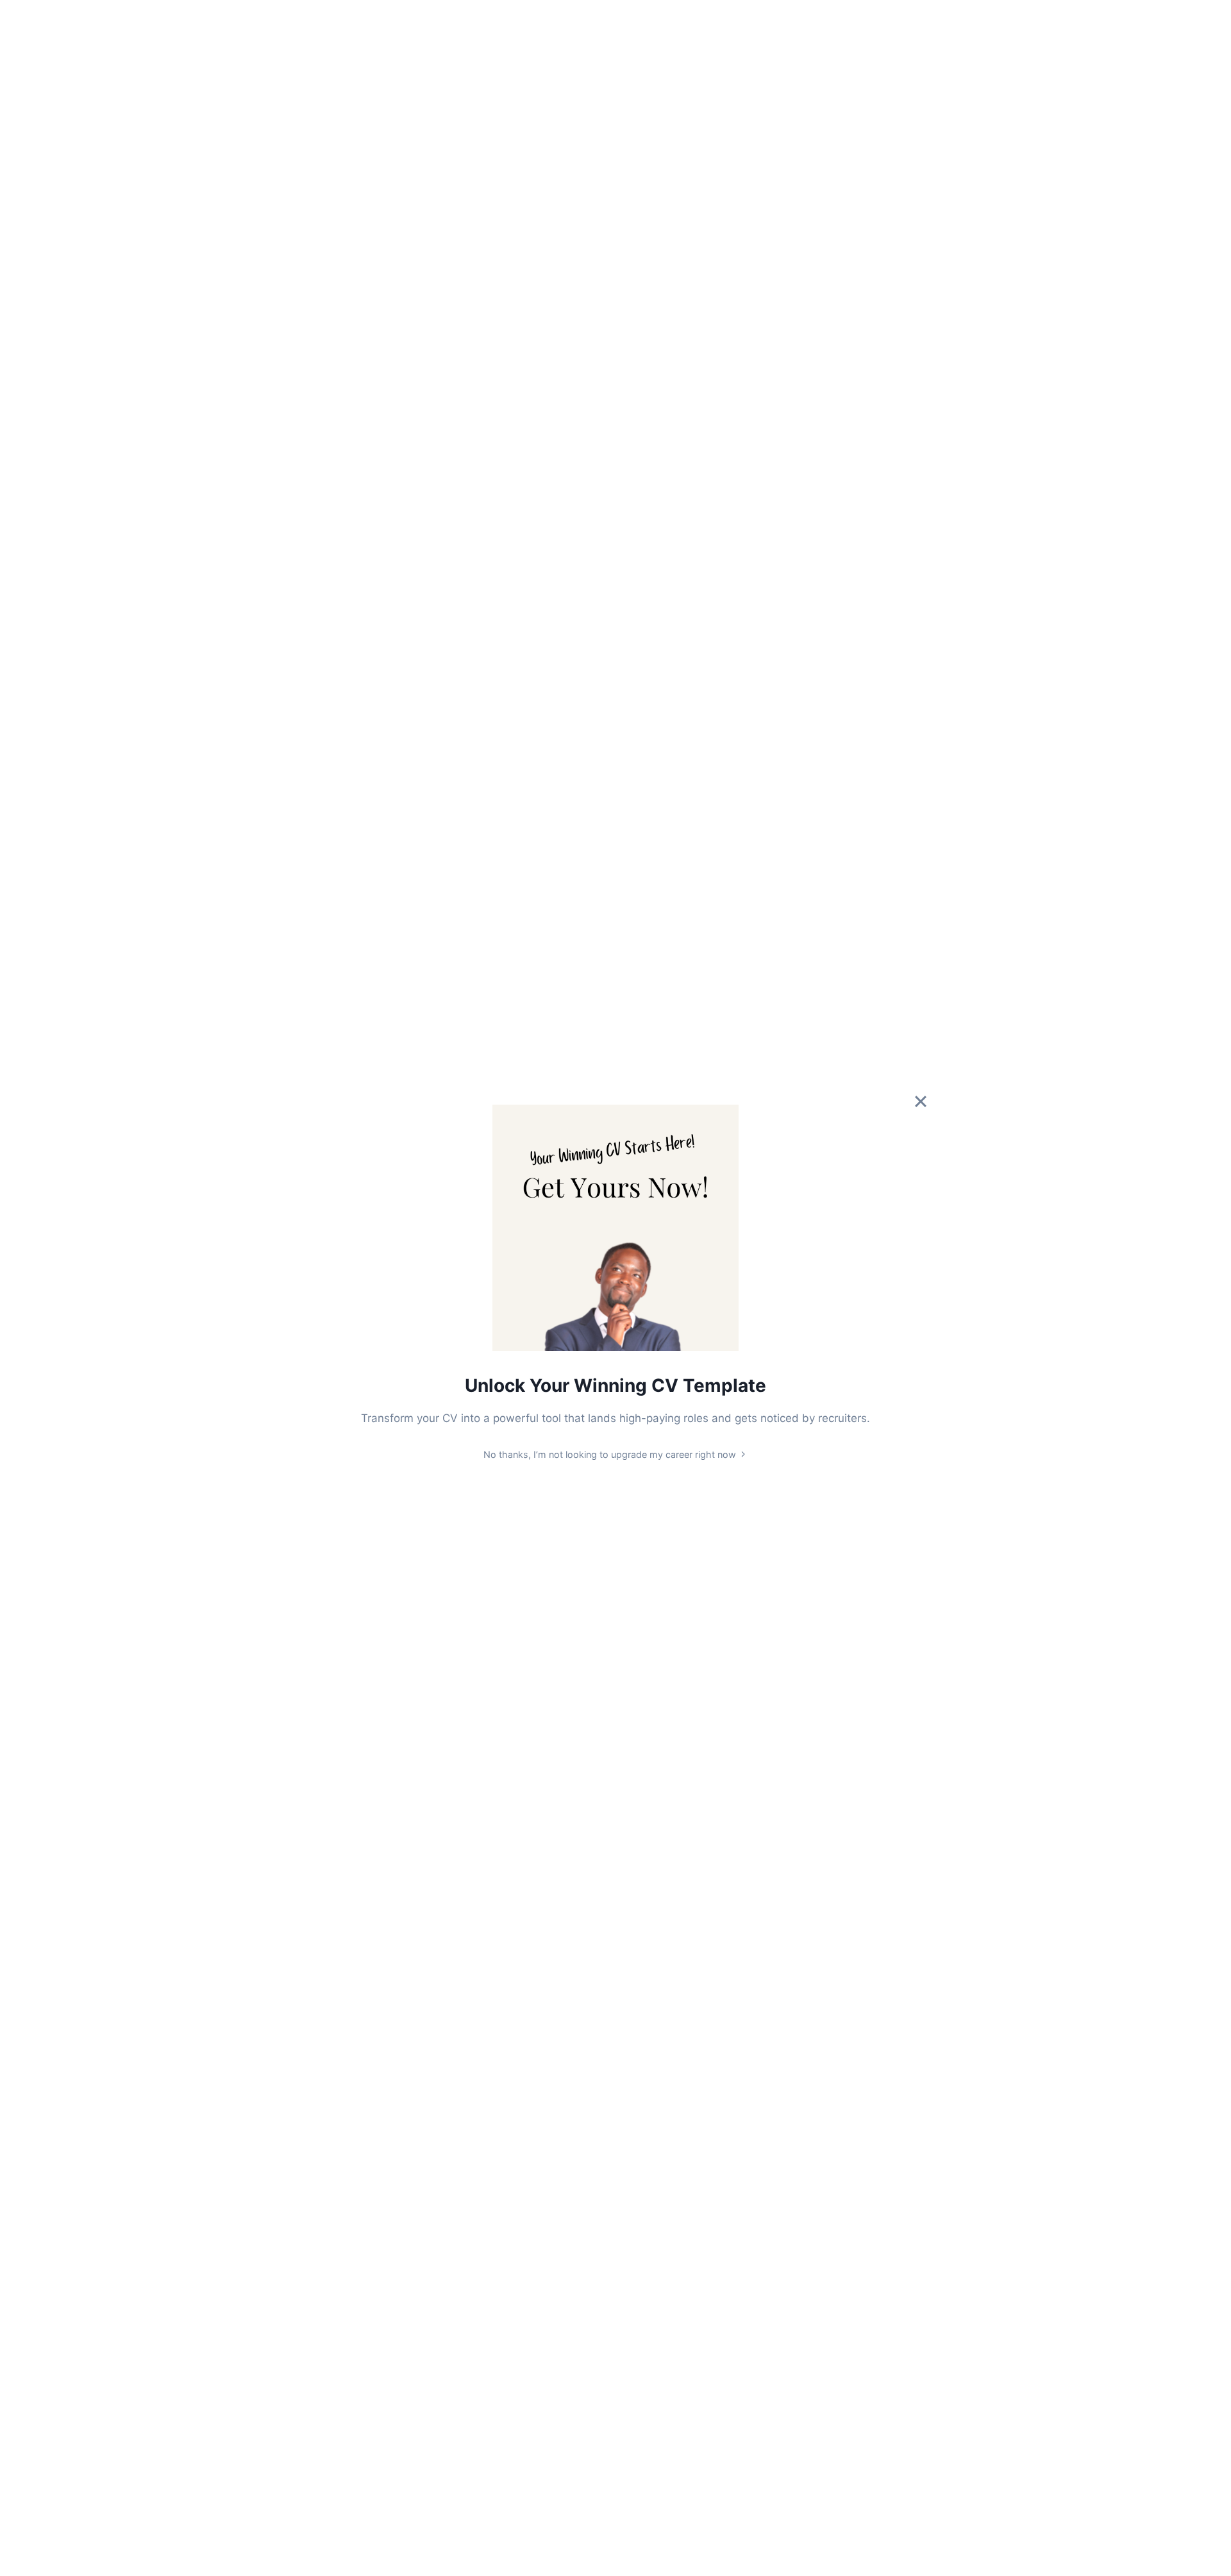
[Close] (921, 1101)
